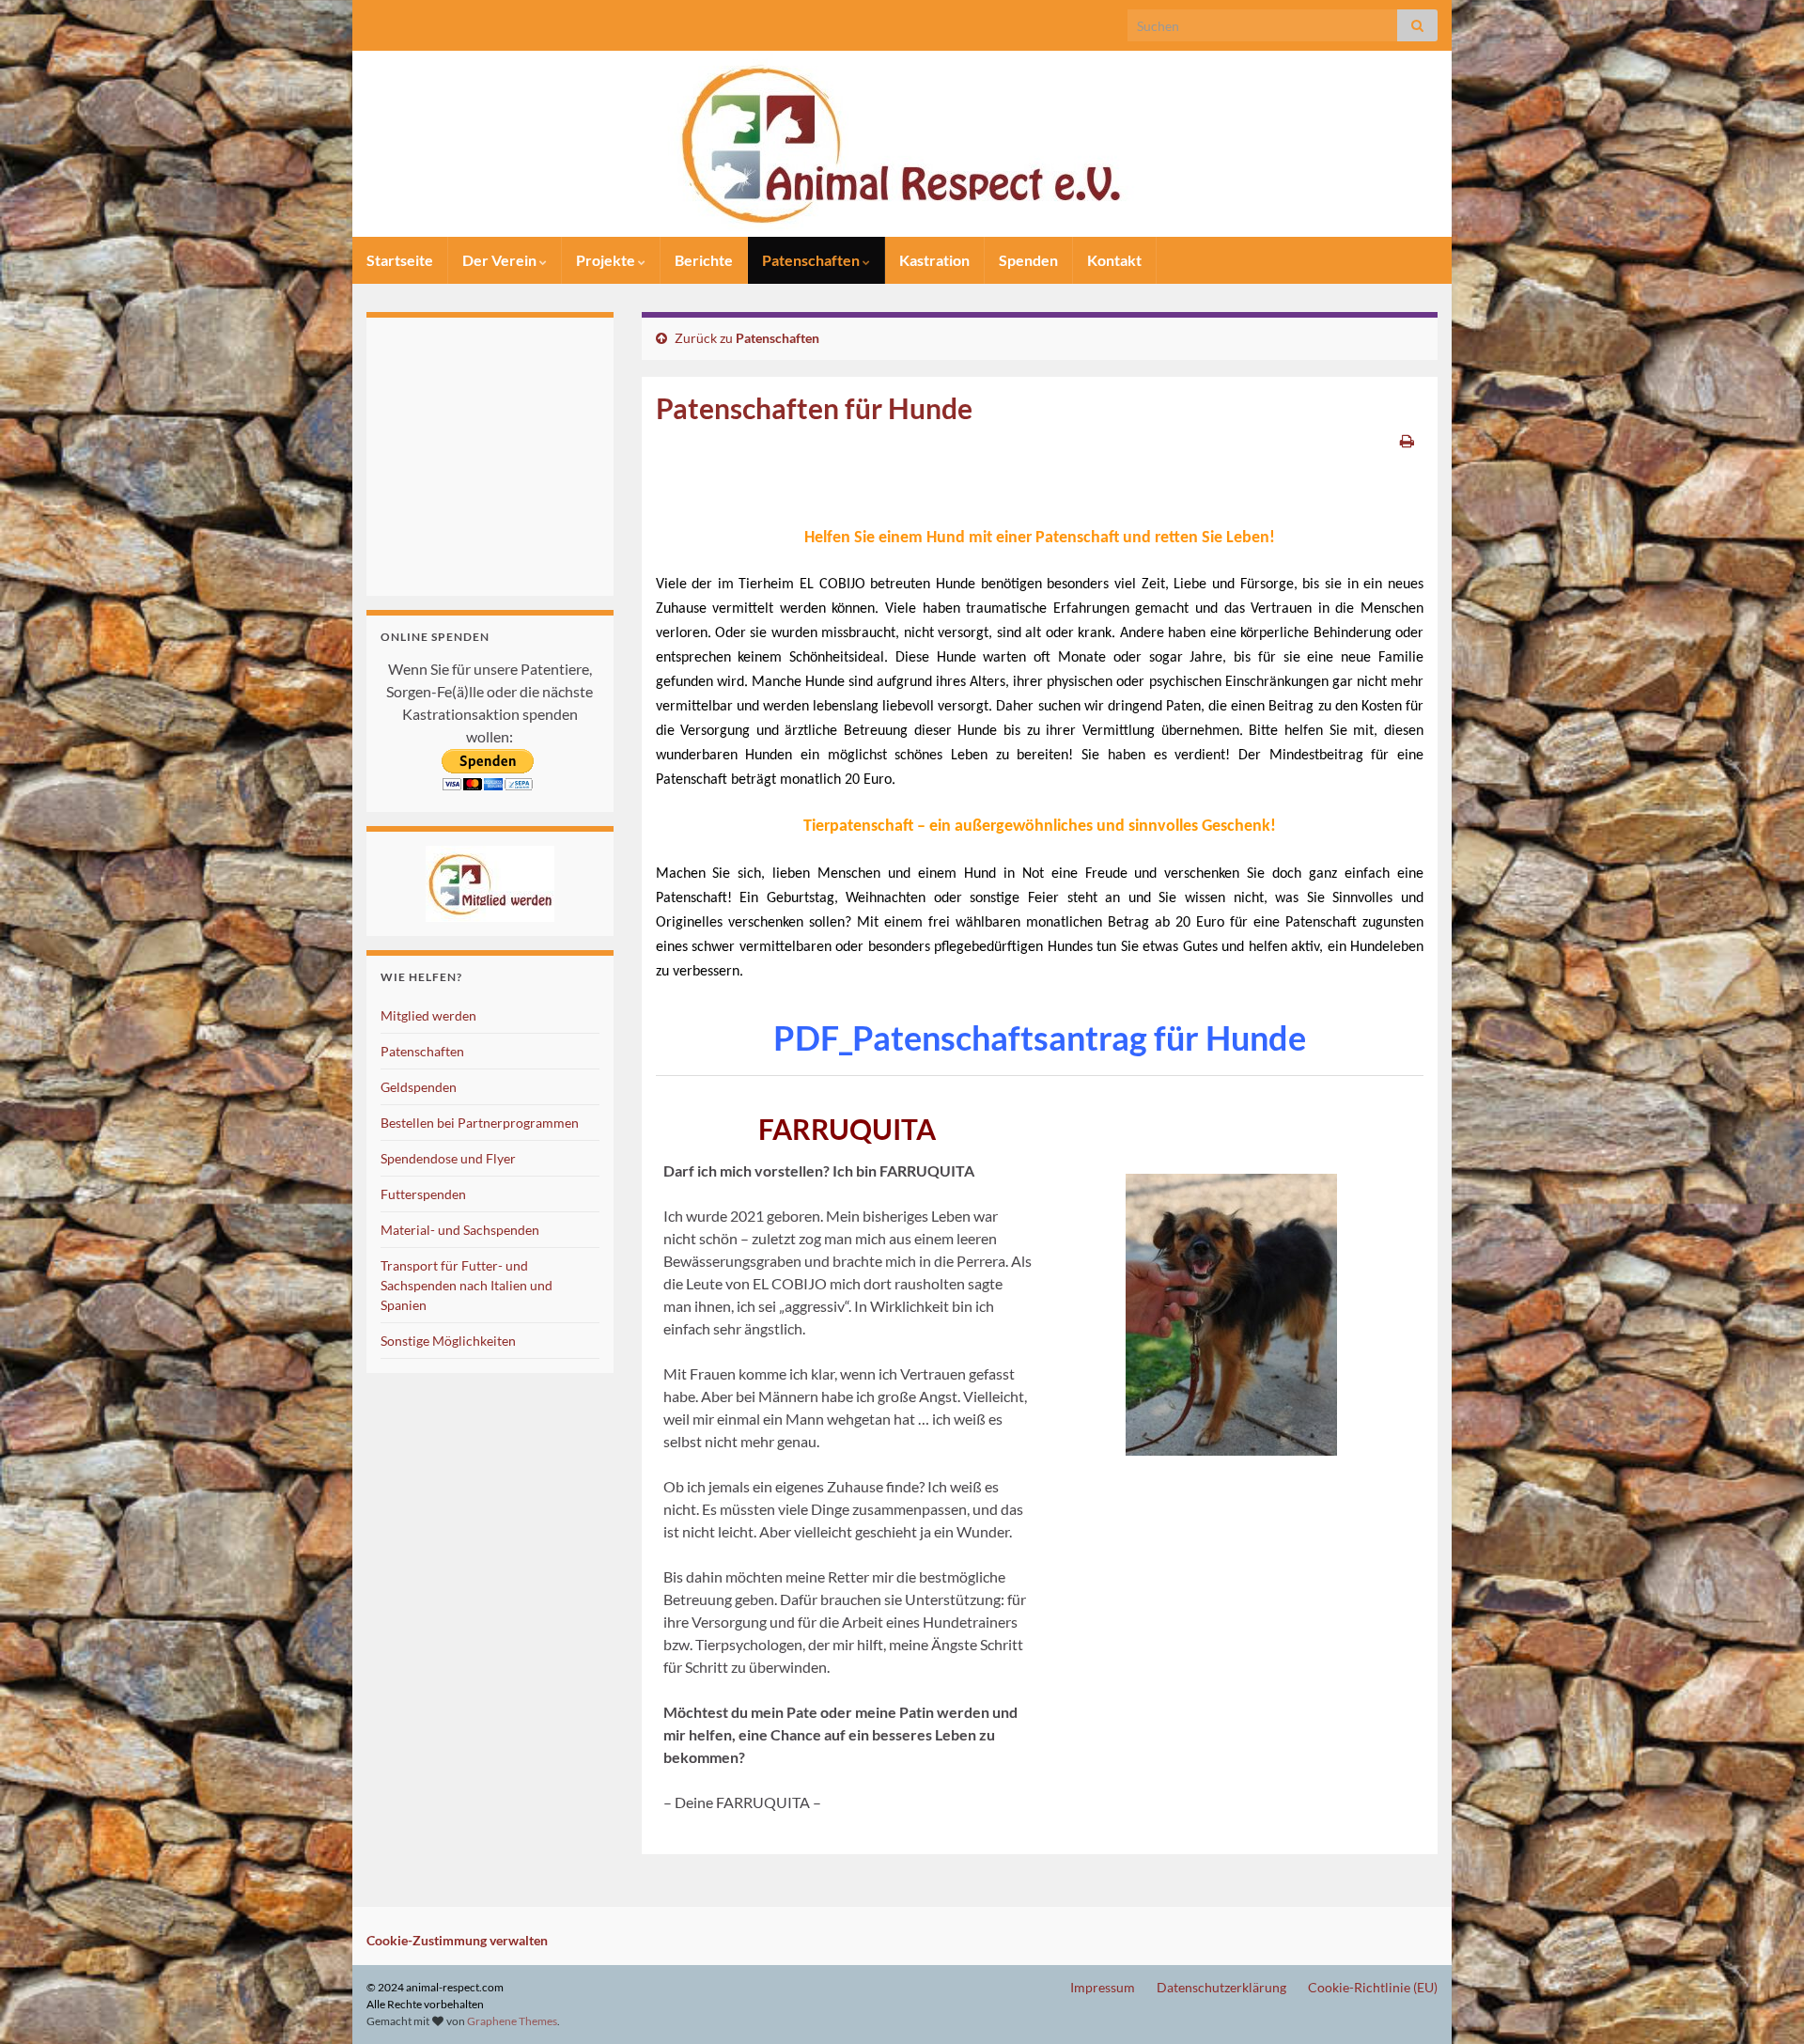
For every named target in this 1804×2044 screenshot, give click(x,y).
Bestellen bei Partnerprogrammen (480, 1123)
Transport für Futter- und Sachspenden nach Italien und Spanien (467, 1285)
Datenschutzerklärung (1221, 1987)
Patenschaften (812, 260)
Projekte (607, 260)
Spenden (1028, 260)
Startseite (400, 260)
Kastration (934, 260)
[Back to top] (1762, 2002)
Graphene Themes (512, 2021)
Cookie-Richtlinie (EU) (1373, 1987)
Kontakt (1114, 260)
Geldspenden (419, 1087)
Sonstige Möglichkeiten (448, 1341)
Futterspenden (423, 1194)
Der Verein (501, 260)
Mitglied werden (428, 1015)
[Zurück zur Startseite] (902, 144)
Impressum (1103, 1987)
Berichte (704, 260)
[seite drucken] (1407, 440)
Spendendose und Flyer (448, 1158)
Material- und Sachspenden (460, 1230)
